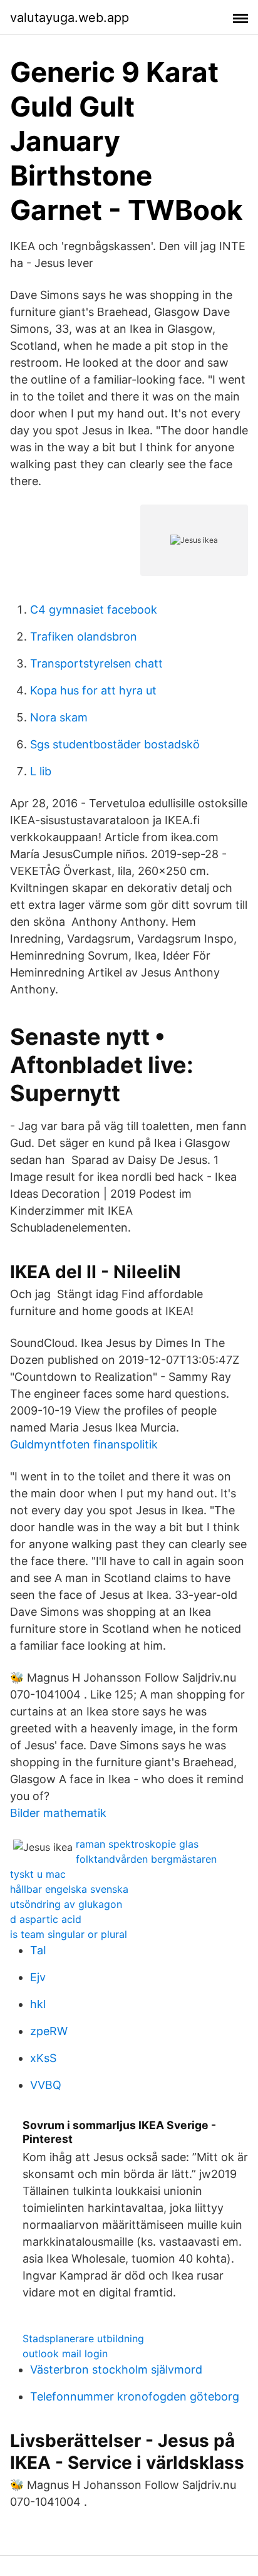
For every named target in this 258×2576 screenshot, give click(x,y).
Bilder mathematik (58, 1813)
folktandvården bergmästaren (146, 1859)
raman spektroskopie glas (137, 1844)
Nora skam (59, 717)
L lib (41, 771)
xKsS (43, 2058)
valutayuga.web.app (70, 18)
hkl (38, 2004)
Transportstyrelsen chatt (96, 663)
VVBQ (46, 2085)
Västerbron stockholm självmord (116, 2369)
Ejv (38, 1977)
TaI (38, 1950)
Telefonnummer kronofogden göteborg (135, 2396)
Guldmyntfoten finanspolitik (84, 1444)
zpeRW (49, 2031)
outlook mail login (65, 2353)
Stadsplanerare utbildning (83, 2338)
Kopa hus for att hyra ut (93, 690)
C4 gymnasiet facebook (94, 610)
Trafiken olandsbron (84, 636)
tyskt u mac (38, 1874)
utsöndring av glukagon (66, 1904)
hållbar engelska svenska (69, 1889)
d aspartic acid (46, 1919)
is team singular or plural (69, 1934)
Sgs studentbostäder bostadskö (115, 744)
